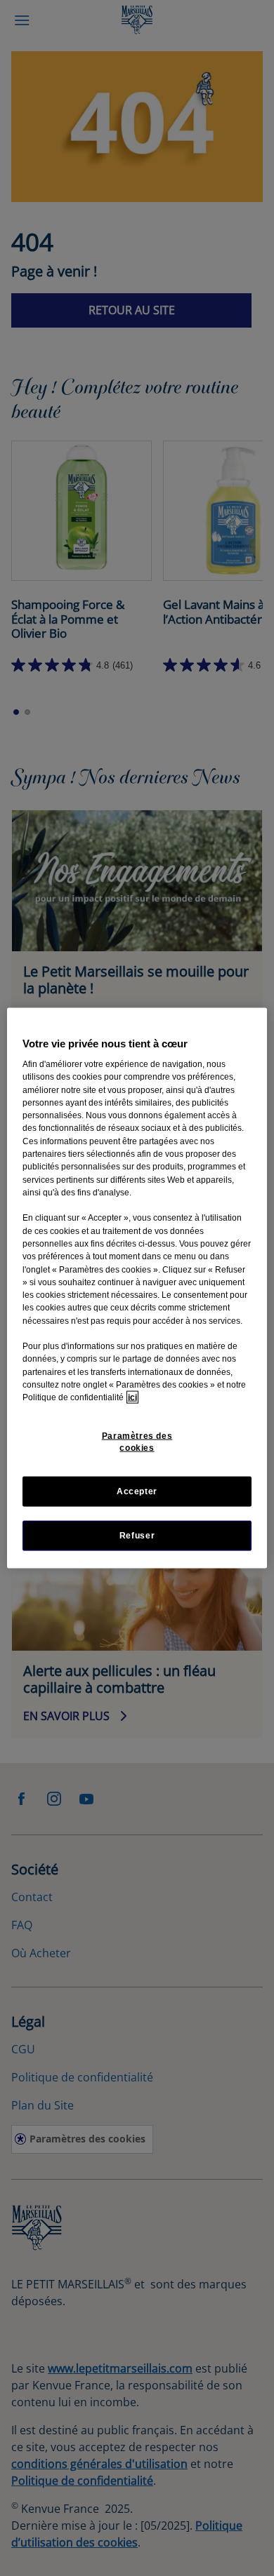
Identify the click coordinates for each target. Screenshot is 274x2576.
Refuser (137, 1535)
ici (132, 1397)
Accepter (137, 1491)
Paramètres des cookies (137, 1441)
